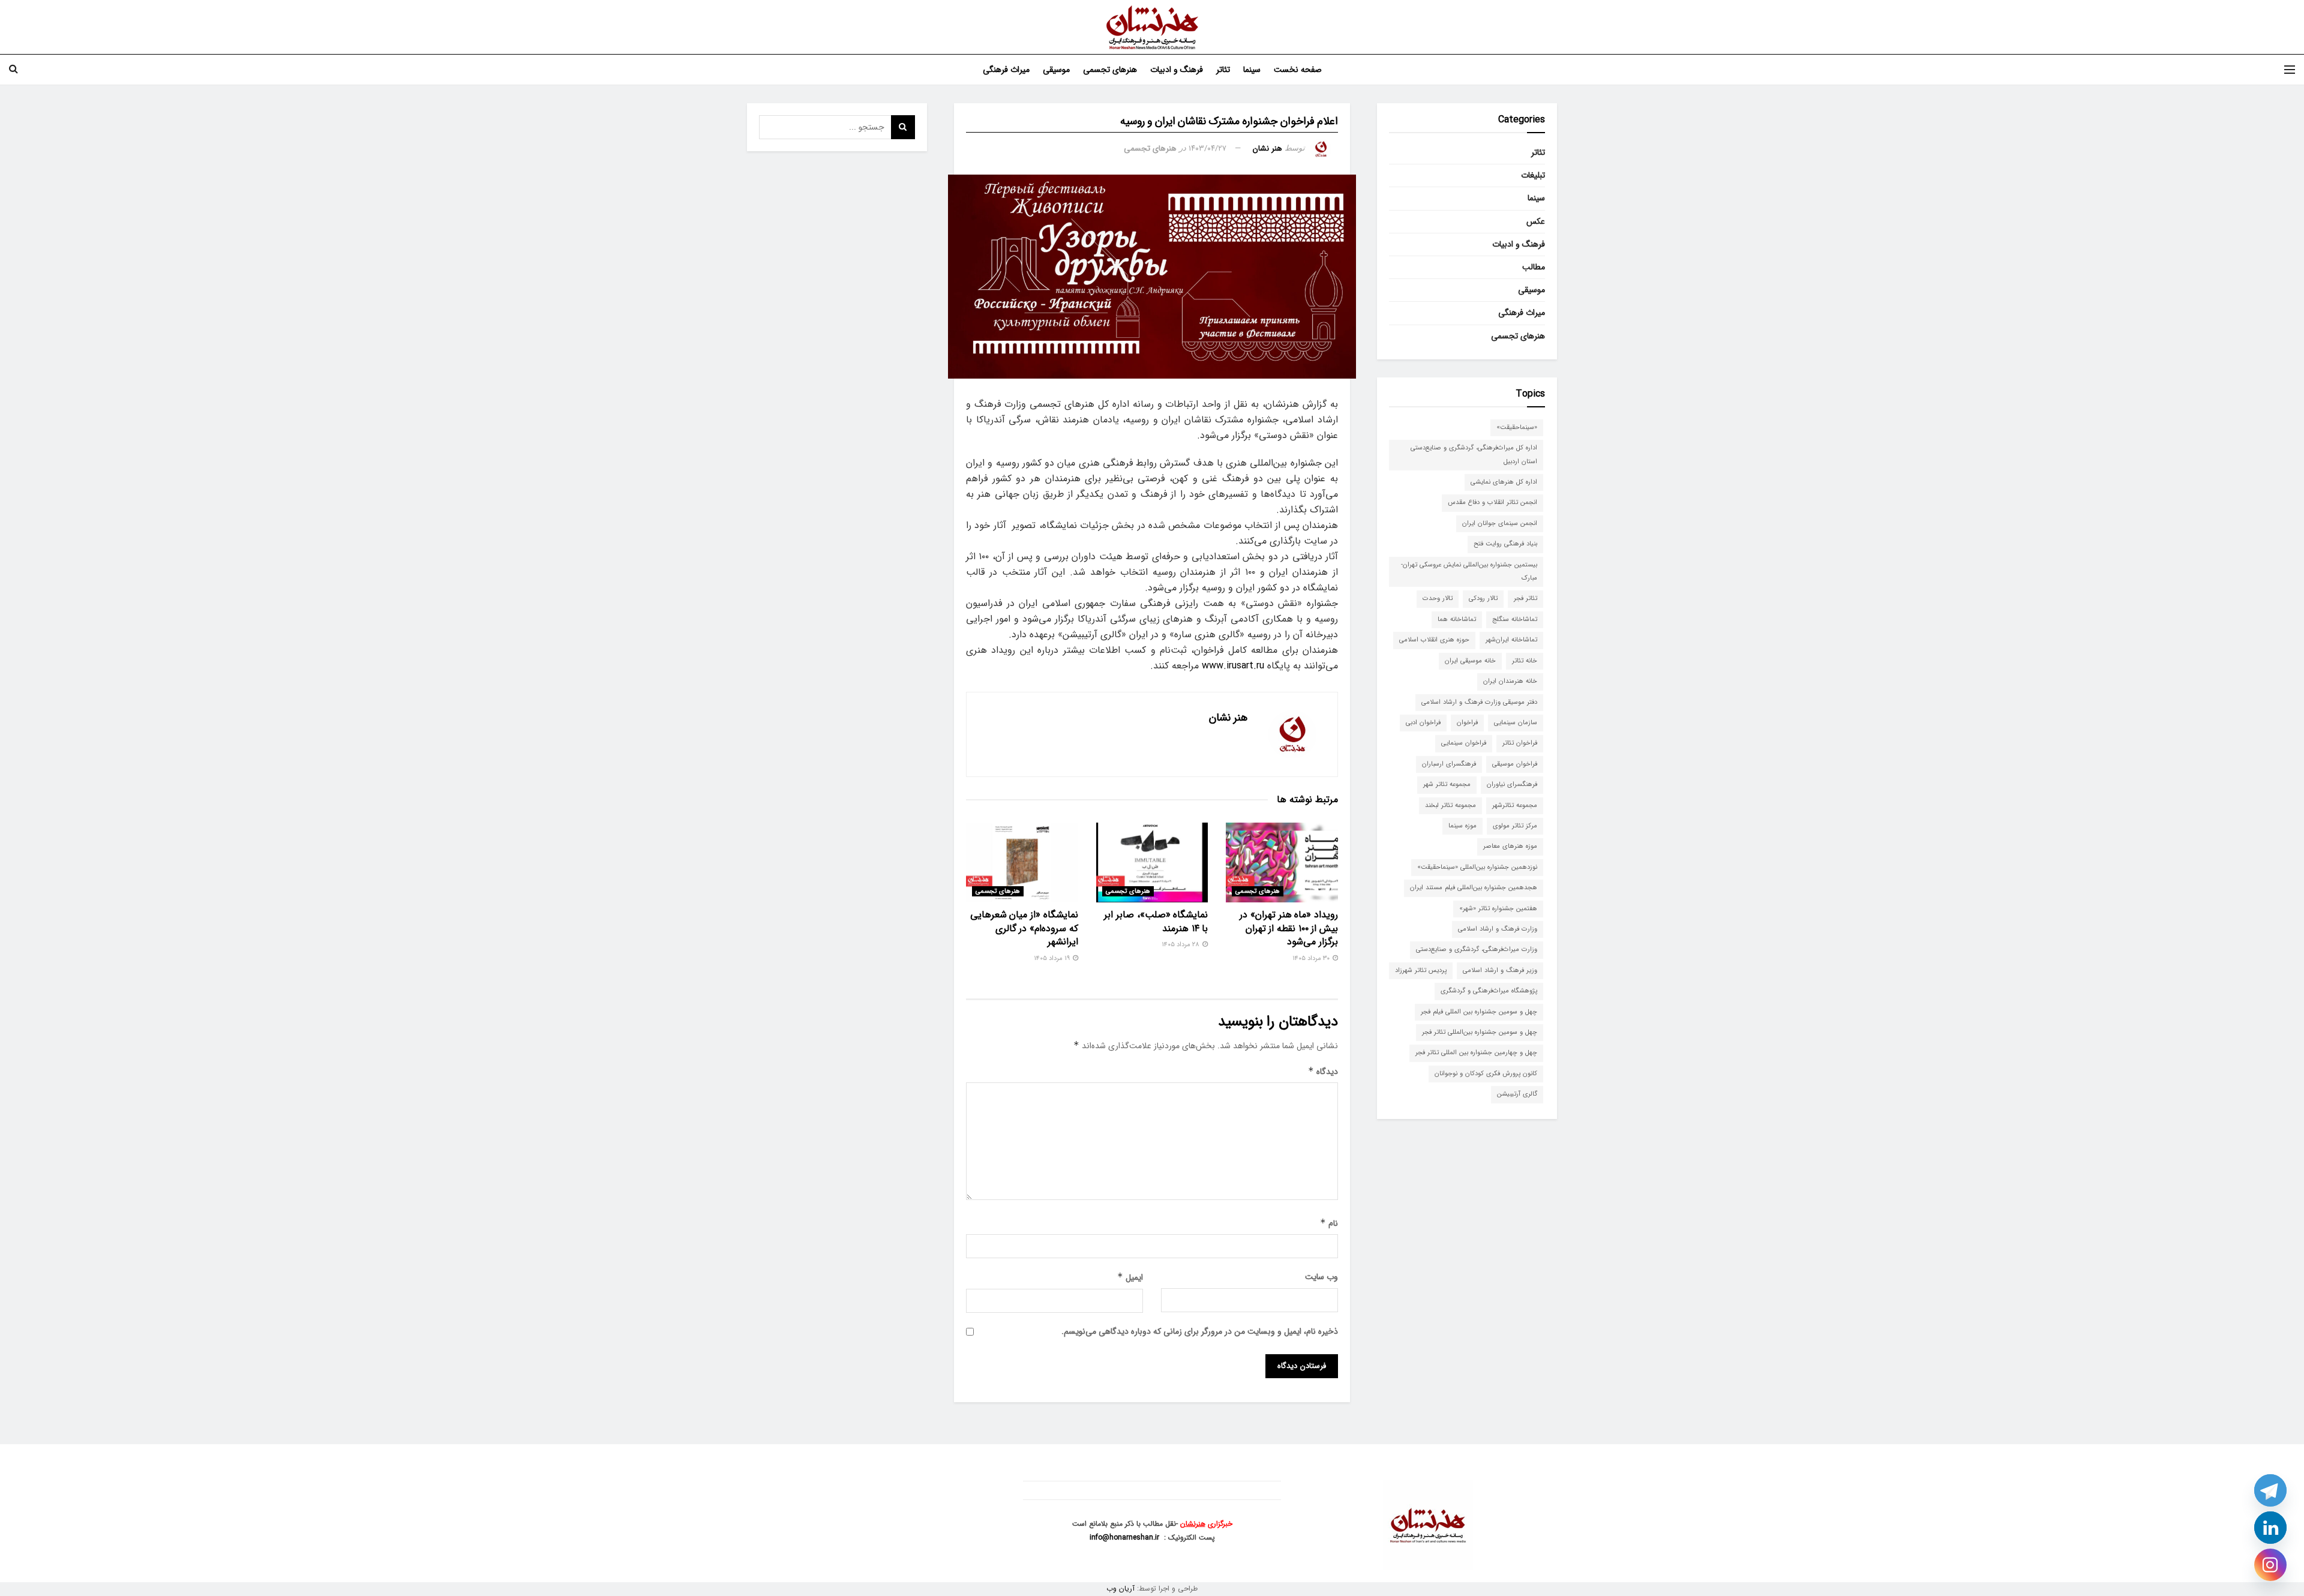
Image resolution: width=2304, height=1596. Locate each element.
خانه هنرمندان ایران (1510, 681)
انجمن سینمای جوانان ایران (1500, 523)
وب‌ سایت (1321, 1277)
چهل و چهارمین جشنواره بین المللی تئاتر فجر (1476, 1053)
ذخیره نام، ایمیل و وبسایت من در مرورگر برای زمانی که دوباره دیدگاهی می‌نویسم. (1200, 1331)
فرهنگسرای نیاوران (1512, 784)
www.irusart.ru (1233, 666)
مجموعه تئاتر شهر (1447, 784)
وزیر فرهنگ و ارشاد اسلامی (1500, 970)
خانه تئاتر (1525, 661)
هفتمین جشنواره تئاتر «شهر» (1498, 909)
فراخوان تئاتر (1520, 743)
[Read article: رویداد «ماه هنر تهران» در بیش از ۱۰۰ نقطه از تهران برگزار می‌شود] (1282, 862)
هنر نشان (1267, 148)
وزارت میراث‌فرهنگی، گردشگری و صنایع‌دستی (1477, 949)
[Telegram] (2270, 1490)
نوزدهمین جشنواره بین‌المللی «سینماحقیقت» (1477, 867)
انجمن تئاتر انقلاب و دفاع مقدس (1492, 502)
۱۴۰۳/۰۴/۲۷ (1207, 148)
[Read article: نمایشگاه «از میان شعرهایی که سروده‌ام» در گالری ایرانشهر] (1022, 862)
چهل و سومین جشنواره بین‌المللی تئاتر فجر (1480, 1032)
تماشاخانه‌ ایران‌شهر (1511, 640)
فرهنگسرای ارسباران (1449, 764)
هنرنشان (1193, 1524)
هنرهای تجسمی (1110, 70)
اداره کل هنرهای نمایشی (1504, 482)
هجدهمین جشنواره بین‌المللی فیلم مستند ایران (1474, 888)
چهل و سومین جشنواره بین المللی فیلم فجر (1479, 1012)
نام (1329, 1223)
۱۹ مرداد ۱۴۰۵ (1053, 958)
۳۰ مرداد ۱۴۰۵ (1312, 958)
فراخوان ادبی (1423, 723)
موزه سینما (1462, 826)
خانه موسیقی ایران (1470, 661)
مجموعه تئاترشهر (1515, 805)
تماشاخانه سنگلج (1515, 619)
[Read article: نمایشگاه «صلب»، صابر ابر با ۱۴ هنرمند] (1152, 862)
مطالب (1534, 267)
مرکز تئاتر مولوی (1515, 826)
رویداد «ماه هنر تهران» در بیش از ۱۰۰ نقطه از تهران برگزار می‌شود (1289, 928)
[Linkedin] (2270, 1528)
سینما (1252, 70)
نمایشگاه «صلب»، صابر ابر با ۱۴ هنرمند (1156, 921)
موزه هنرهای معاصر (1510, 846)
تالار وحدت (1438, 598)
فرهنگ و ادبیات (1177, 70)
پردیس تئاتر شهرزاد (1421, 970)
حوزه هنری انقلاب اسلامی (1434, 640)
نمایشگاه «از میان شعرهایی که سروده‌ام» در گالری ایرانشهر (1024, 928)
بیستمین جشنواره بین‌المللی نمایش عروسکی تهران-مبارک (1469, 571)
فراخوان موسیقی (1515, 764)
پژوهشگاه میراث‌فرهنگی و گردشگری (1489, 991)
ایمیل (1130, 1277)
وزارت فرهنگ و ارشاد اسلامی (1498, 929)
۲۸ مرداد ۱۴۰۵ (1181, 945)
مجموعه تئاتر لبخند (1450, 805)
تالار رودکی (1483, 598)
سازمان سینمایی (1516, 723)
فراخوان (1467, 723)
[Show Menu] (2290, 70)
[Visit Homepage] (1152, 27)
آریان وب (1120, 1588)
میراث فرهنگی (1006, 70)
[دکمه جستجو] (13, 70)
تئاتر (1223, 70)
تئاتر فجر (1525, 598)
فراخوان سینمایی (1464, 743)
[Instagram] (2270, 1565)
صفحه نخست (1298, 70)
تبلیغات (1533, 175)
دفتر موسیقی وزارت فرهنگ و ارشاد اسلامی (1479, 702)
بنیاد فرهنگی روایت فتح (1505, 544)
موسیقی (1056, 70)
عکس (1536, 221)
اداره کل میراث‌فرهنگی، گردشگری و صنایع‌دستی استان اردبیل (1474, 454)
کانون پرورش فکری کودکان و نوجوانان (1486, 1074)
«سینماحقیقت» (1517, 427)
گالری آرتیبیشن (1517, 1094)
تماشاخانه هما (1457, 619)
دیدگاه (1323, 1072)
